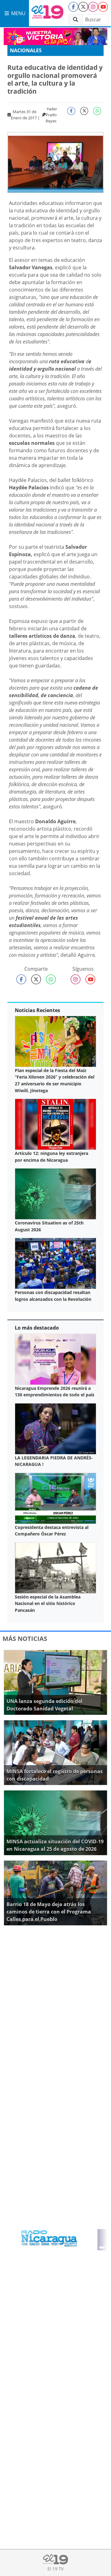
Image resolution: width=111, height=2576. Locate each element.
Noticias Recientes (37, 1010)
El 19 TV (55, 2569)
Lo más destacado (37, 1328)
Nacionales (26, 50)
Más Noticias (25, 1639)
